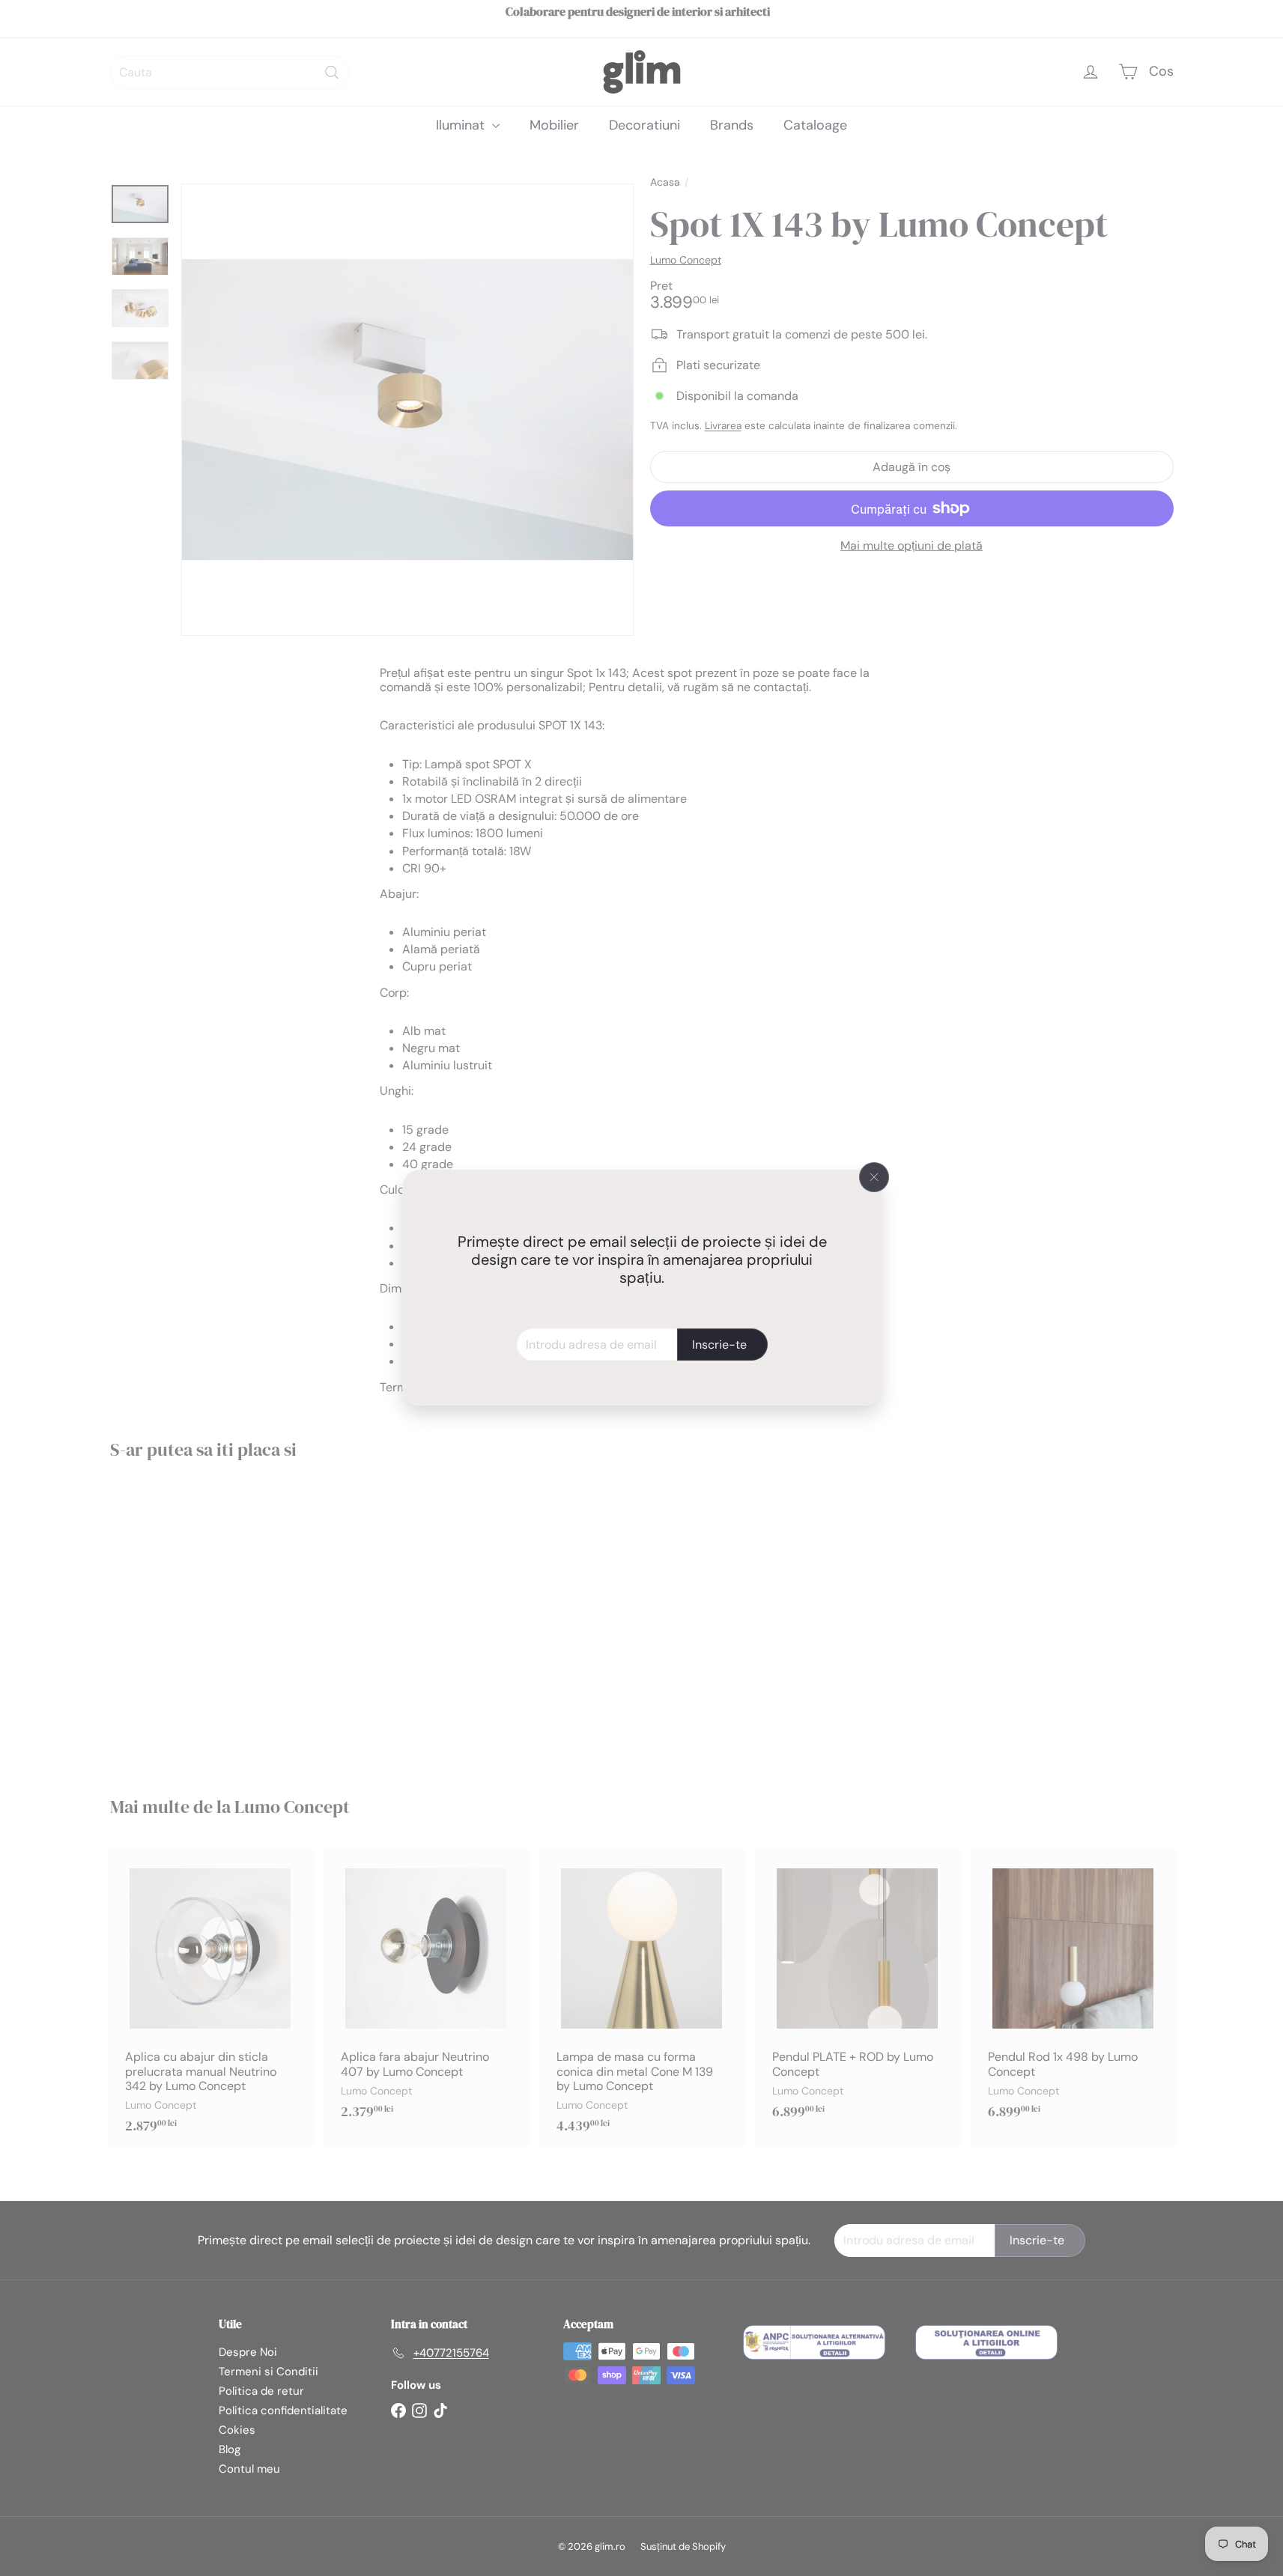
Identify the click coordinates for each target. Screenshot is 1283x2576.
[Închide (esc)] (874, 1177)
